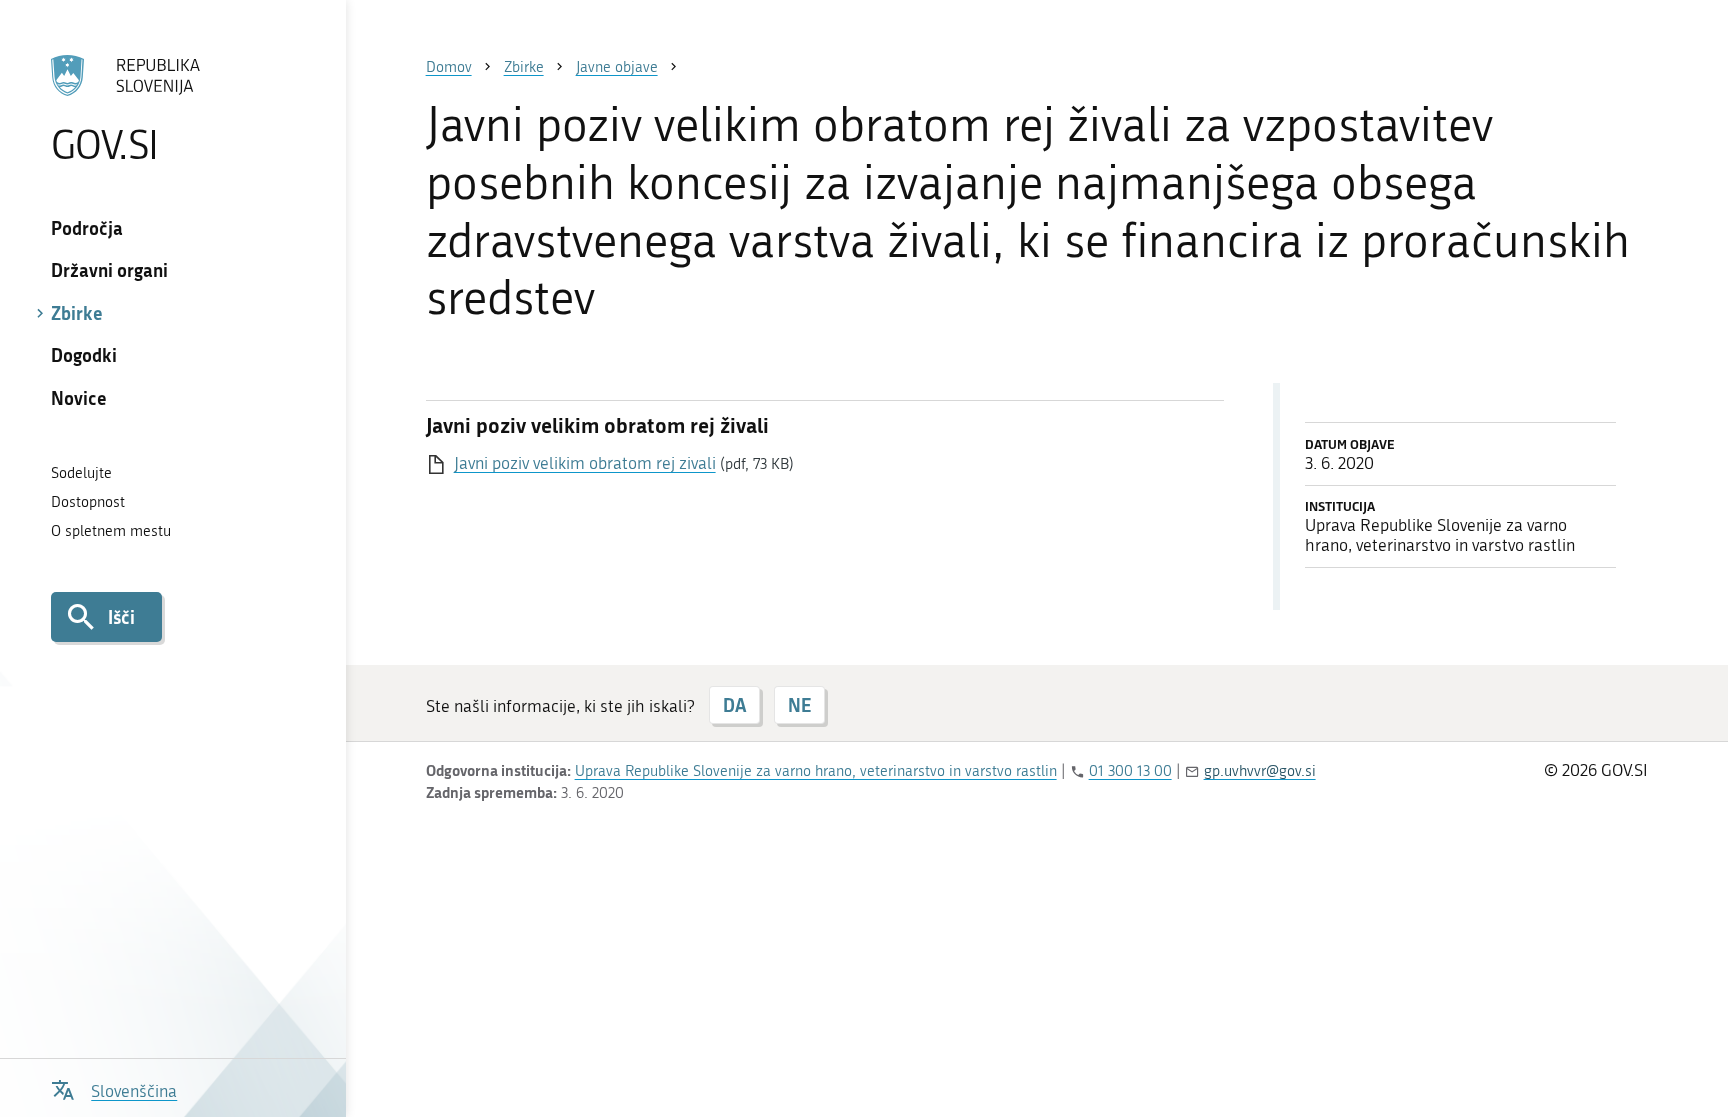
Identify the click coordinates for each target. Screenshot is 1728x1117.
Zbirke (77, 313)
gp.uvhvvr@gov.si (1260, 771)
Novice (79, 398)
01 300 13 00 (1130, 771)
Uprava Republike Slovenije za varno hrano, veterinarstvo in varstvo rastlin (816, 771)
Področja (87, 228)
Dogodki (84, 355)
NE (799, 705)
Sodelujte (81, 473)
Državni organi (109, 270)
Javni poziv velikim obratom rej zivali (585, 463)
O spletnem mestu (111, 531)
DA (734, 705)
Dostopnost (88, 502)
